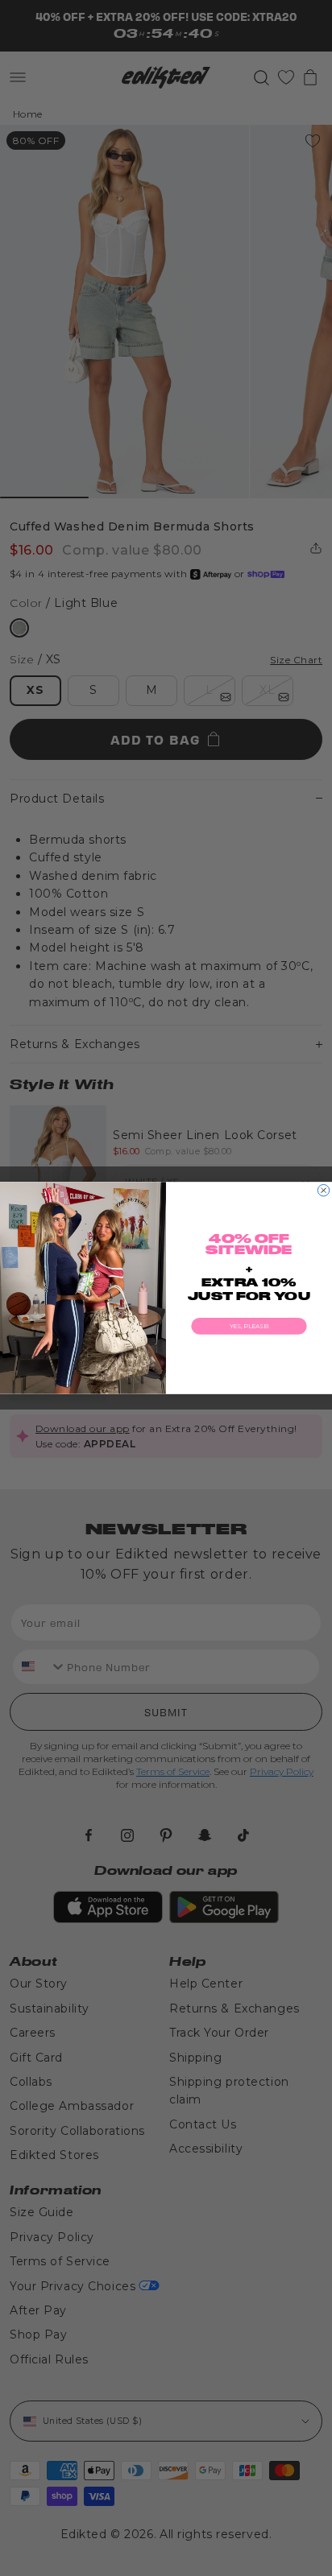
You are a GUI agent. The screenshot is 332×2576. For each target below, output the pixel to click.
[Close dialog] (323, 1190)
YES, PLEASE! (249, 1326)
